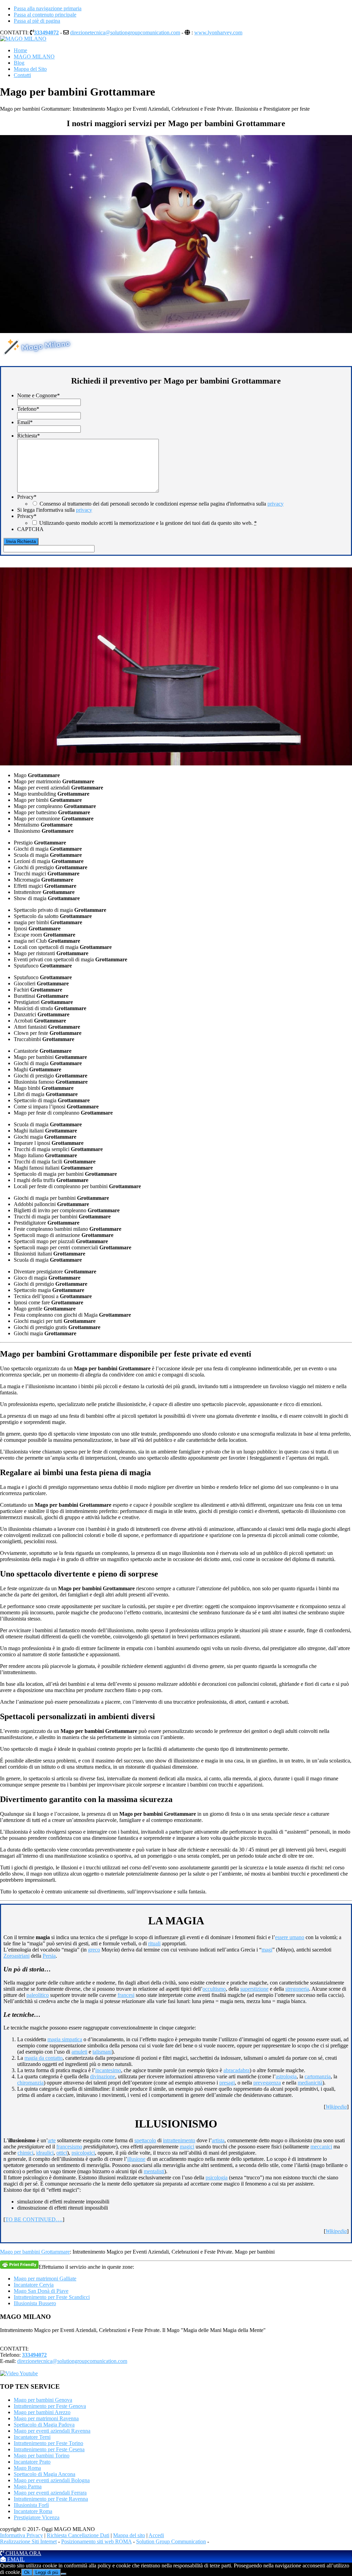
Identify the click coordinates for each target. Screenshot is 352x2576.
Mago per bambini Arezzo (42, 2412)
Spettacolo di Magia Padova (44, 2425)
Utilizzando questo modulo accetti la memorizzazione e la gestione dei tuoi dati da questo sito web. (148, 523)
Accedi (156, 2535)
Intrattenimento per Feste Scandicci (52, 2297)
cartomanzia (318, 2076)
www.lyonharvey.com (218, 32)
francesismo (69, 2147)
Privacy (27, 497)
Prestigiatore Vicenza (37, 2517)
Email (25, 422)
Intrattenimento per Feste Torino (48, 2443)
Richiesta (29, 436)
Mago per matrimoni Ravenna (46, 2418)
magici (187, 2147)
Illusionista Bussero (35, 2303)
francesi (126, 1995)
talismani (102, 2052)
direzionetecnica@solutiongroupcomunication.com (125, 32)
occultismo (214, 1989)
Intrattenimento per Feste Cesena (49, 2449)
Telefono (28, 409)
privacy (276, 504)
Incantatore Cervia (34, 2285)
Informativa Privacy (21, 2535)
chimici (25, 2153)
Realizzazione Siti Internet (28, 2541)
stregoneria (297, 1989)
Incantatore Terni (32, 2437)
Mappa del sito (129, 2535)
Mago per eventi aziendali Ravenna (52, 2431)
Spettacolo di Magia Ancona (45, 2474)
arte (52, 2140)
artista (218, 2140)
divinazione (103, 2076)
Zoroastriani (16, 1956)
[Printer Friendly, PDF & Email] (19, 2264)
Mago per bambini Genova (43, 2400)
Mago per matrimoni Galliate (45, 2279)
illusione (136, 2159)
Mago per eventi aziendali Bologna (52, 2480)
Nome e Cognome (38, 395)
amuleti (79, 2052)
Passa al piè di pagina (37, 21)
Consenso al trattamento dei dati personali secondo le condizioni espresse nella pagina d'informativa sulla (162, 504)
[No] (64, 2574)
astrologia (286, 2076)
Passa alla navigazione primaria (48, 8)
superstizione (254, 1989)
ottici (62, 2153)
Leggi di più (47, 2572)
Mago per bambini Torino (42, 2456)
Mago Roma (27, 2468)
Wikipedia (336, 2107)
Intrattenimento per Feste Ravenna (51, 2499)
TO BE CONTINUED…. (34, 2219)
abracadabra (236, 2070)
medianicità (310, 2083)
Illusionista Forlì (31, 2505)
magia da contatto (43, 2058)
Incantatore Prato (32, 2462)
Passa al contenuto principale (45, 15)
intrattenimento (179, 2140)
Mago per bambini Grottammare (35, 2252)
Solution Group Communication (171, 2541)
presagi (227, 2083)
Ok (27, 2572)
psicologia (217, 2177)
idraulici (45, 2153)
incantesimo (108, 2070)
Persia (49, 1956)
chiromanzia (30, 2083)
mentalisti (154, 2171)
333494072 (46, 32)
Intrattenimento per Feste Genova (50, 2406)
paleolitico (38, 1995)
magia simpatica (65, 2039)
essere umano (290, 1937)
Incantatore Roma (33, 2511)
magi (267, 1950)
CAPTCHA (30, 529)
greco (94, 1950)
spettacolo (145, 2140)
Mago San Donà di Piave (41, 2291)
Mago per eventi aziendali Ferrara (50, 2493)
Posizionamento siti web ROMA (96, 2541)
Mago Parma (28, 2486)
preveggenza (267, 2083)
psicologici (83, 2153)
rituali (154, 1943)
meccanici (321, 2147)
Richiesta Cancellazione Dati (78, 2535)
